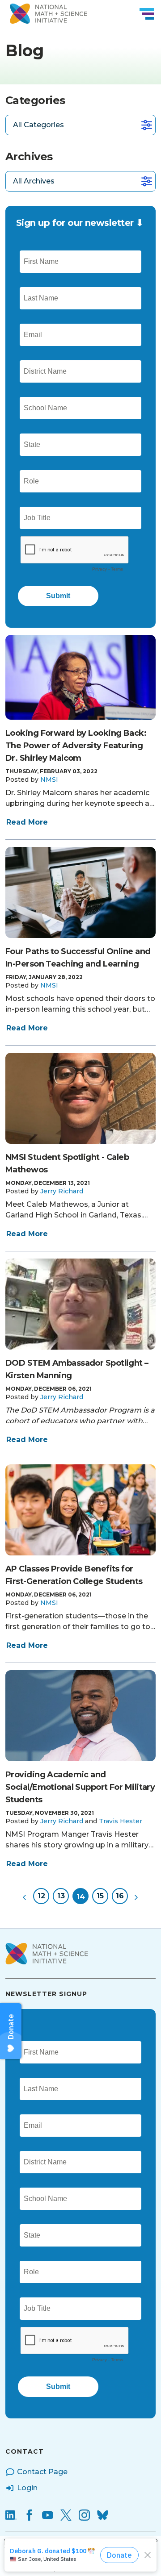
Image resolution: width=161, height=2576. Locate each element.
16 (120, 1896)
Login (27, 2488)
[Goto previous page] (25, 1896)
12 (41, 1896)
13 (61, 1896)
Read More (27, 822)
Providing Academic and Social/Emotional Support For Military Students (80, 1787)
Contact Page (42, 2472)
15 (100, 1896)
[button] (49, 779)
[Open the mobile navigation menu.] (147, 14)
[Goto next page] (136, 1896)
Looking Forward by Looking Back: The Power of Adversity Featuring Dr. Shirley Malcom (76, 746)
